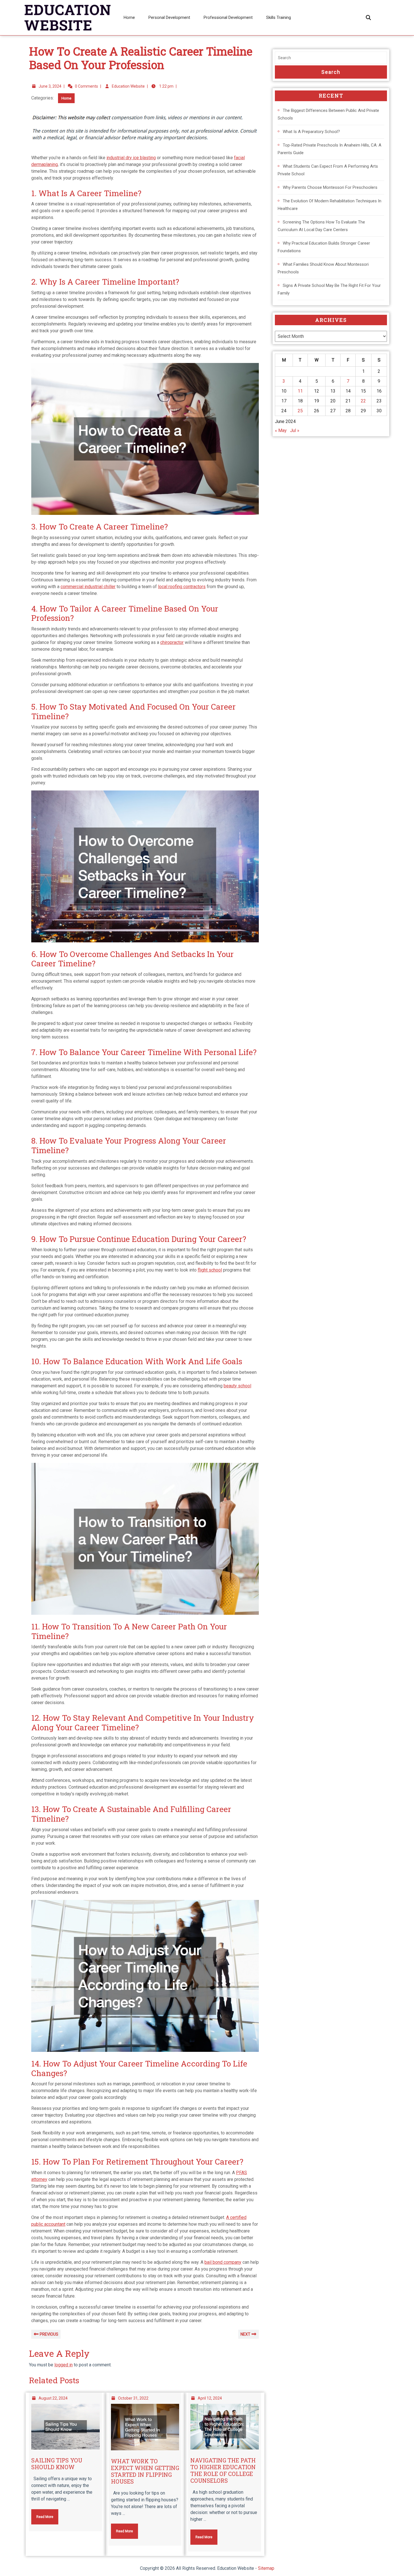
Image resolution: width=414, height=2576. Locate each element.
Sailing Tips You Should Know (57, 2464)
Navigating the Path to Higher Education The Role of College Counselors (223, 2470)
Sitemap (266, 2568)
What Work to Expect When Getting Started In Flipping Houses (145, 2471)
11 (300, 391)
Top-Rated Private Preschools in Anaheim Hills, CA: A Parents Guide (330, 149)
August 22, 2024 (53, 2398)
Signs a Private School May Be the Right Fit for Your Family (329, 289)
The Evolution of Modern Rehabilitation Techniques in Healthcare (330, 205)
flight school (210, 1270)
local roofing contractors (182, 587)
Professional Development (228, 17)
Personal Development (169, 17)
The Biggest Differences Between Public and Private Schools (328, 114)
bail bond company (223, 2262)
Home (129, 17)
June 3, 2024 (50, 86)
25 (300, 411)
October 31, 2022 (133, 2398)
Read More (42, 2514)
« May (281, 430)
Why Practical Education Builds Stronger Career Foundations (324, 247)
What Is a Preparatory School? (311, 132)
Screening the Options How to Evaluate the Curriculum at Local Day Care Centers (321, 226)
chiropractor (172, 642)
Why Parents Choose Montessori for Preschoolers (330, 187)
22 (363, 401)
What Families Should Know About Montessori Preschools (323, 268)
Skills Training (279, 17)
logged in (64, 2365)
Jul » (295, 430)
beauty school (237, 1386)
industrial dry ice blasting (131, 158)
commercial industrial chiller (88, 587)
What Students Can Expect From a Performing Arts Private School (328, 170)
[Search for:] (331, 58)
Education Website (128, 86)
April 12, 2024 (210, 2398)
